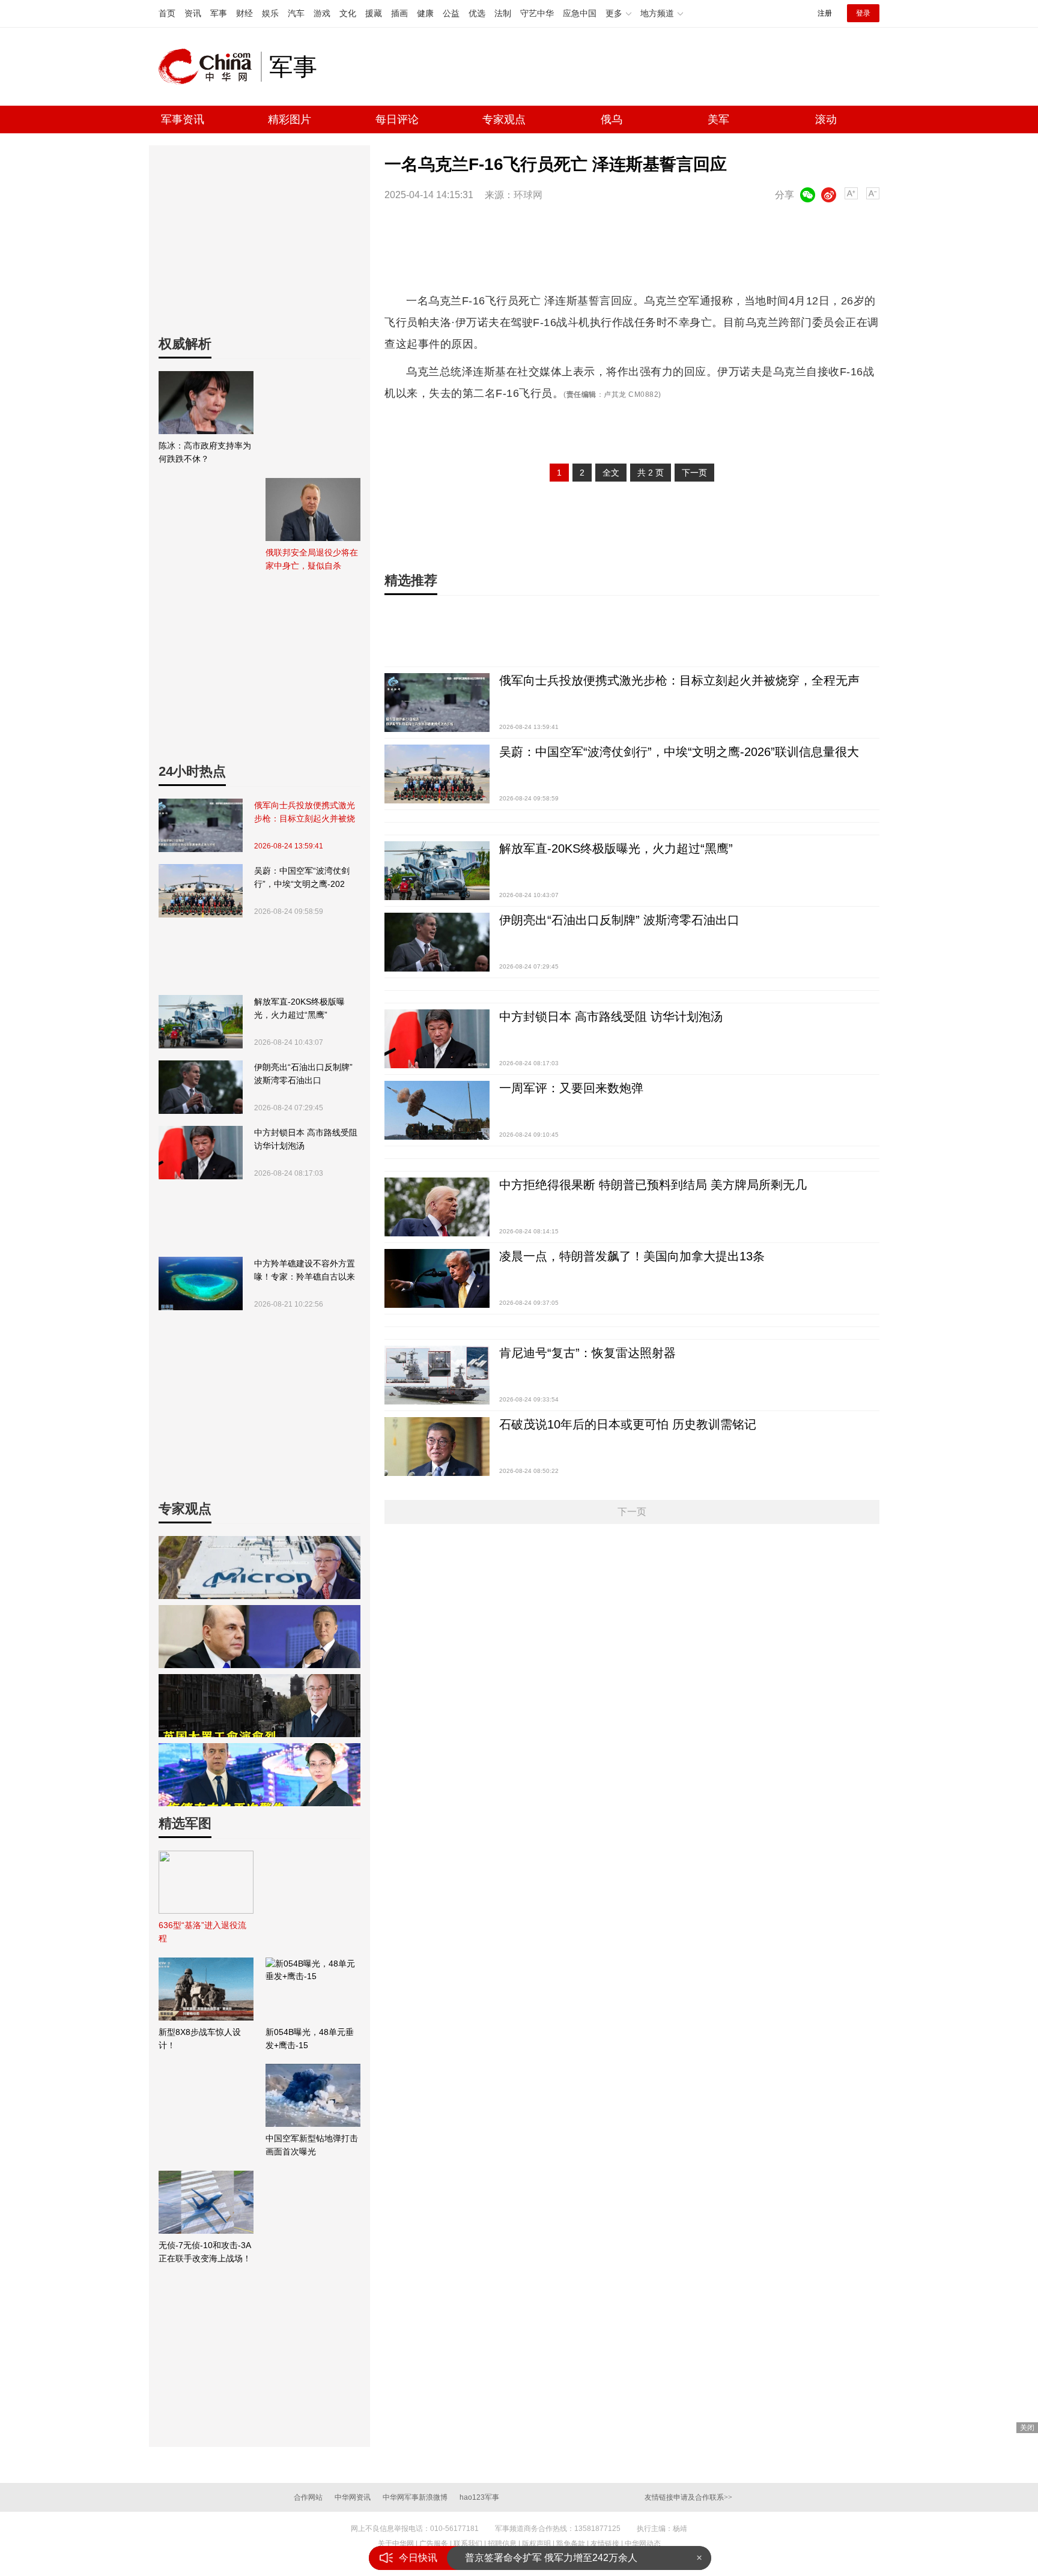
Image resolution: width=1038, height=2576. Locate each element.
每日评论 (397, 119)
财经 (244, 13)
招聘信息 (502, 2544)
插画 (399, 13)
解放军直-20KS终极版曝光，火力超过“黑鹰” (299, 1008)
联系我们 (468, 2544)
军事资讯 (183, 119)
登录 (863, 13)
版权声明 (536, 2544)
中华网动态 (643, 2544)
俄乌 (612, 119)
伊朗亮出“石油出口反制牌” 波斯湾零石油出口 (303, 1074)
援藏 (374, 13)
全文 (611, 473)
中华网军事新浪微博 (415, 2497)
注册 (825, 13)
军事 (219, 13)
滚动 (826, 119)
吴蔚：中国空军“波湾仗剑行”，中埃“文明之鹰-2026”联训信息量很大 (302, 878)
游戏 (322, 13)
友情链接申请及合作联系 (688, 2497)
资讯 (193, 13)
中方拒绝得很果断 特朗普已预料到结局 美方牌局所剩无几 (653, 1185)
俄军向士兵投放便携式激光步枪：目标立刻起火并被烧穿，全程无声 (305, 813)
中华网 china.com (210, 67)
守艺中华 (537, 13)
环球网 (528, 195)
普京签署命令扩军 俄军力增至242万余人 (551, 2558)
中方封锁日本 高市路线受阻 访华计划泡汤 (306, 1139)
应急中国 (580, 13)
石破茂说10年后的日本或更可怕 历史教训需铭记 (628, 1424)
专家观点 (504, 119)
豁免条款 (571, 2544)
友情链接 (605, 2544)
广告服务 (434, 2544)
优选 (477, 13)
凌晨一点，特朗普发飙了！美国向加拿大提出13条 (632, 1256)
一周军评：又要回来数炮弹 (571, 1088)
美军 (718, 119)
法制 (503, 13)
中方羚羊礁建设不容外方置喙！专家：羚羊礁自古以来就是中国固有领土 (305, 1271)
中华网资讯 (353, 2497)
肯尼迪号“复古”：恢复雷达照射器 (587, 1353)
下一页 (694, 473)
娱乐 (270, 13)
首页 (167, 13)
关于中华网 (396, 2544)
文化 (348, 13)
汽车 (296, 13)
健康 (425, 13)
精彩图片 (290, 119)
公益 (451, 13)
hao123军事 (479, 2497)
